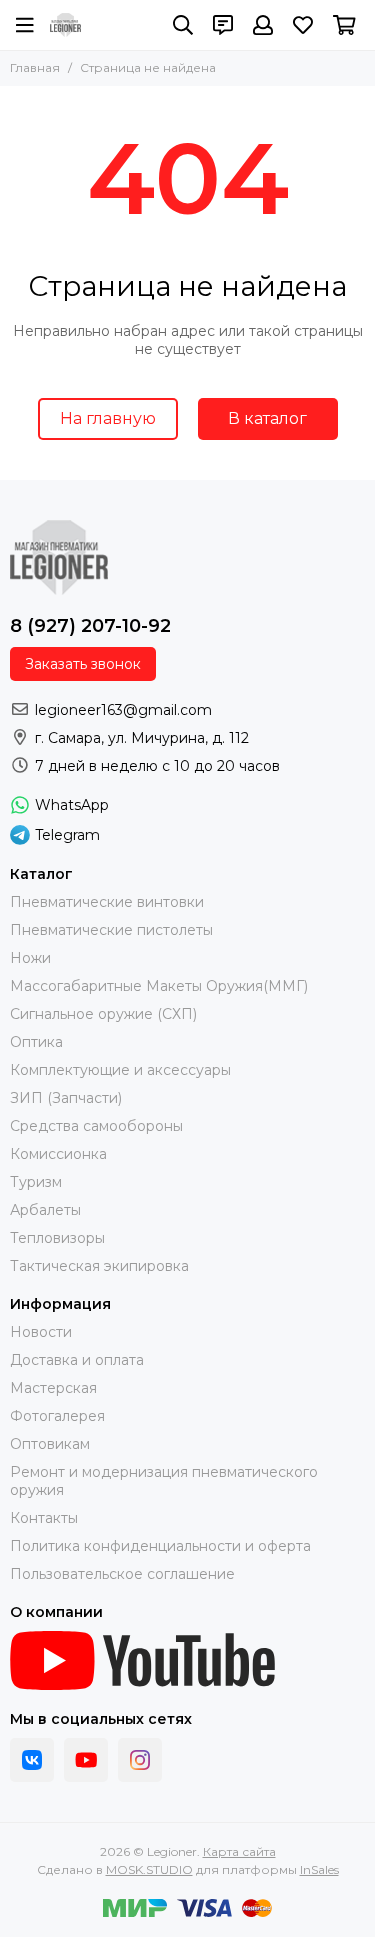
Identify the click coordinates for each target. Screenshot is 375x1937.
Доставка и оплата (77, 1360)
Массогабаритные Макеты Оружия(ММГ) (159, 986)
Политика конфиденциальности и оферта (160, 1546)
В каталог (267, 418)
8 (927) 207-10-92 (90, 626)
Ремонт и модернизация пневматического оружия (164, 1481)
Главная (35, 67)
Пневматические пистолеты (111, 930)
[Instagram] (140, 1760)
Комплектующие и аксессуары (120, 1070)
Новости (41, 1332)
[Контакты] (223, 25)
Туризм (36, 1182)
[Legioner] (65, 25)
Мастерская (53, 1388)
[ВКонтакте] (32, 1760)
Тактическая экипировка (99, 1266)
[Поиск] (183, 25)
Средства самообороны (96, 1126)
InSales (319, 1869)
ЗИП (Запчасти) (66, 1098)
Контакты (44, 1518)
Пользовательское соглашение (122, 1574)
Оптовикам (50, 1444)
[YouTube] (86, 1760)
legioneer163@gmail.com (123, 710)
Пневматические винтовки (107, 902)
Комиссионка (58, 1154)
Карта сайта (239, 1851)
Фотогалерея (57, 1416)
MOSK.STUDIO (149, 1869)
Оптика (36, 1042)
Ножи (30, 958)
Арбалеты (45, 1210)
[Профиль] (263, 25)
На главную (108, 418)
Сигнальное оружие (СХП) (103, 1014)
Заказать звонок (83, 664)
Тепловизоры (57, 1238)
